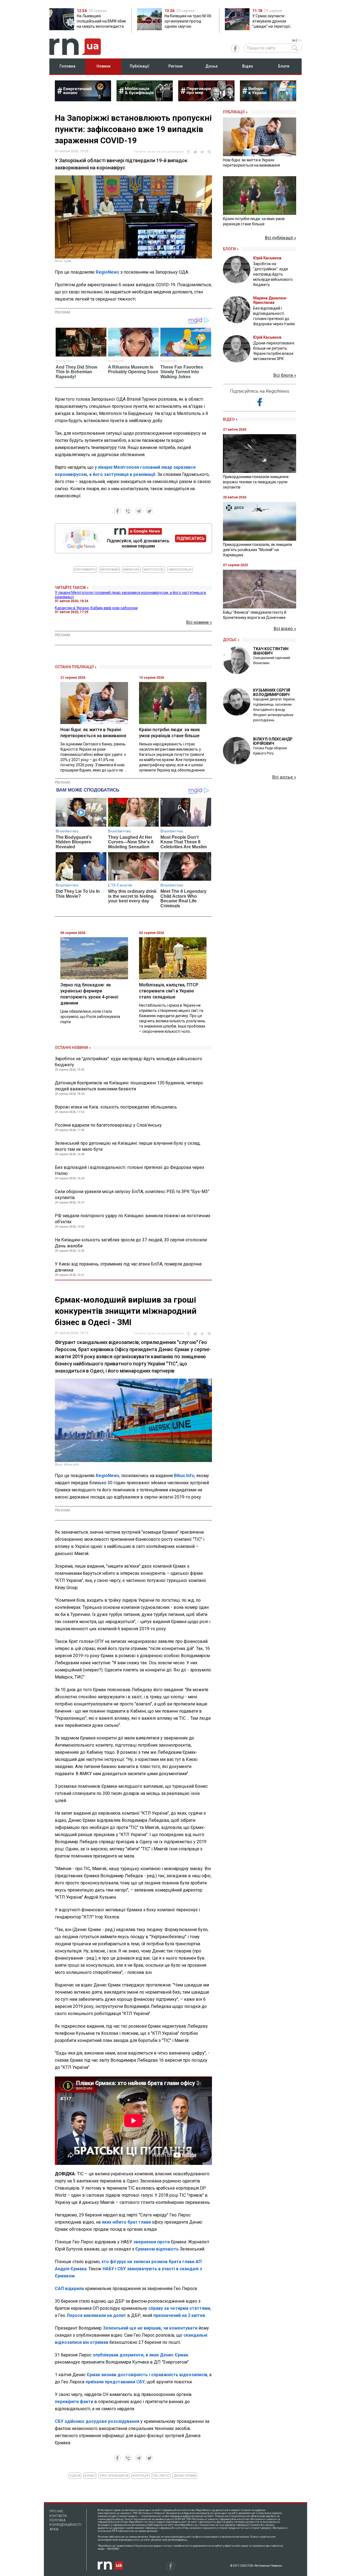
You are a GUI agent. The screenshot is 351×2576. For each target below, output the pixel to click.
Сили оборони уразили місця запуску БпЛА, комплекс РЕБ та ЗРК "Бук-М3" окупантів (132, 1195)
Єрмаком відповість (158, 2249)
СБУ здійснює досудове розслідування (97, 2421)
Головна (67, 66)
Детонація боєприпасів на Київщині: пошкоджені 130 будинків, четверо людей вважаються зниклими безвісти (129, 1086)
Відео (248, 66)
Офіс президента (114, 2476)
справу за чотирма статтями (179, 2308)
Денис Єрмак (185, 2476)
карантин (131, 570)
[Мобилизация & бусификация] (145, 100)
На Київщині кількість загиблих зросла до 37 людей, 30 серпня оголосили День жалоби (131, 1243)
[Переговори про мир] (206, 100)
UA (294, 40)
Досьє (212, 66)
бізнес (90, 2476)
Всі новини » (199, 622)
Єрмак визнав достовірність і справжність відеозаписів (147, 2375)
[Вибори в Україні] (268, 100)
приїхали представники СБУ (115, 2382)
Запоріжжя (109, 570)
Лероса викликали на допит (96, 2315)
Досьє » (231, 640)
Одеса (75, 2476)
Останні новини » (73, 1048)
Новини (104, 66)
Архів (54, 2529)
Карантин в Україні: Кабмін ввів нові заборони (96, 608)
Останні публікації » (76, 667)
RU (300, 40)
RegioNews (107, 272)
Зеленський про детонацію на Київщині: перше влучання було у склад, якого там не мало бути (128, 1146)
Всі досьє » (284, 777)
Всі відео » (285, 629)
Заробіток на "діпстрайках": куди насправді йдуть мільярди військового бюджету (128, 1062)
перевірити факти (74, 2402)
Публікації (140, 66)
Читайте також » (72, 588)
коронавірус (85, 570)
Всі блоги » (285, 375)
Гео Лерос (161, 2476)
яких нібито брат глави (127, 2222)
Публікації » (235, 112)
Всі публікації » (281, 238)
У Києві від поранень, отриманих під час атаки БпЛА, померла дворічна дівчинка (128, 1267)
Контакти (58, 2516)
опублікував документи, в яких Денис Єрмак (141, 2355)
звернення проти (152, 2242)
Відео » (230, 419)
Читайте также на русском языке (159, 152)
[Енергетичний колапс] (83, 100)
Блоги (284, 66)
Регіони (175, 66)
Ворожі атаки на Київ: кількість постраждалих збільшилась (116, 1107)
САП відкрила (69, 2289)
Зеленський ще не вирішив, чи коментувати (150, 2328)
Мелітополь (154, 570)
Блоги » (231, 249)
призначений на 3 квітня (179, 2315)
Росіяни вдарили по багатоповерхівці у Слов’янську (108, 1125)
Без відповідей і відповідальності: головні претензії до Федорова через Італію (129, 1170)
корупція (141, 2476)
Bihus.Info (184, 1476)
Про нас (56, 2511)
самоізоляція (180, 570)
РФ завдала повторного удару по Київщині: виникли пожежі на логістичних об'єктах (133, 1219)
